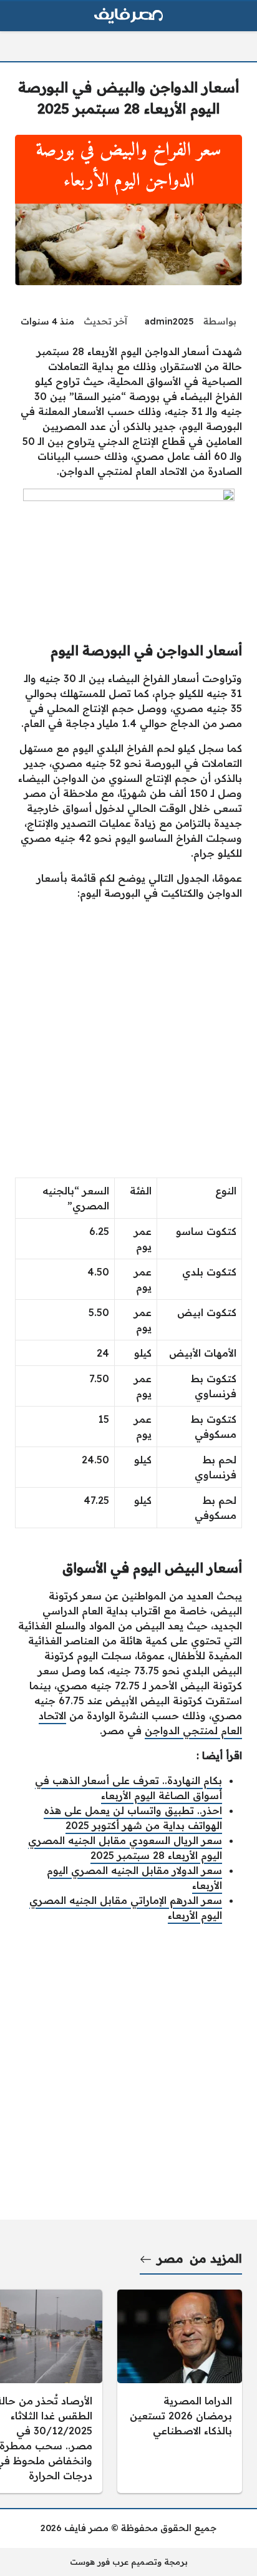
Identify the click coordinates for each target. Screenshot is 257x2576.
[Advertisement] (128, 1039)
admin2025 (169, 321)
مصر (170, 2258)
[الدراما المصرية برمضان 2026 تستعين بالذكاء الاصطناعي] (180, 2391)
